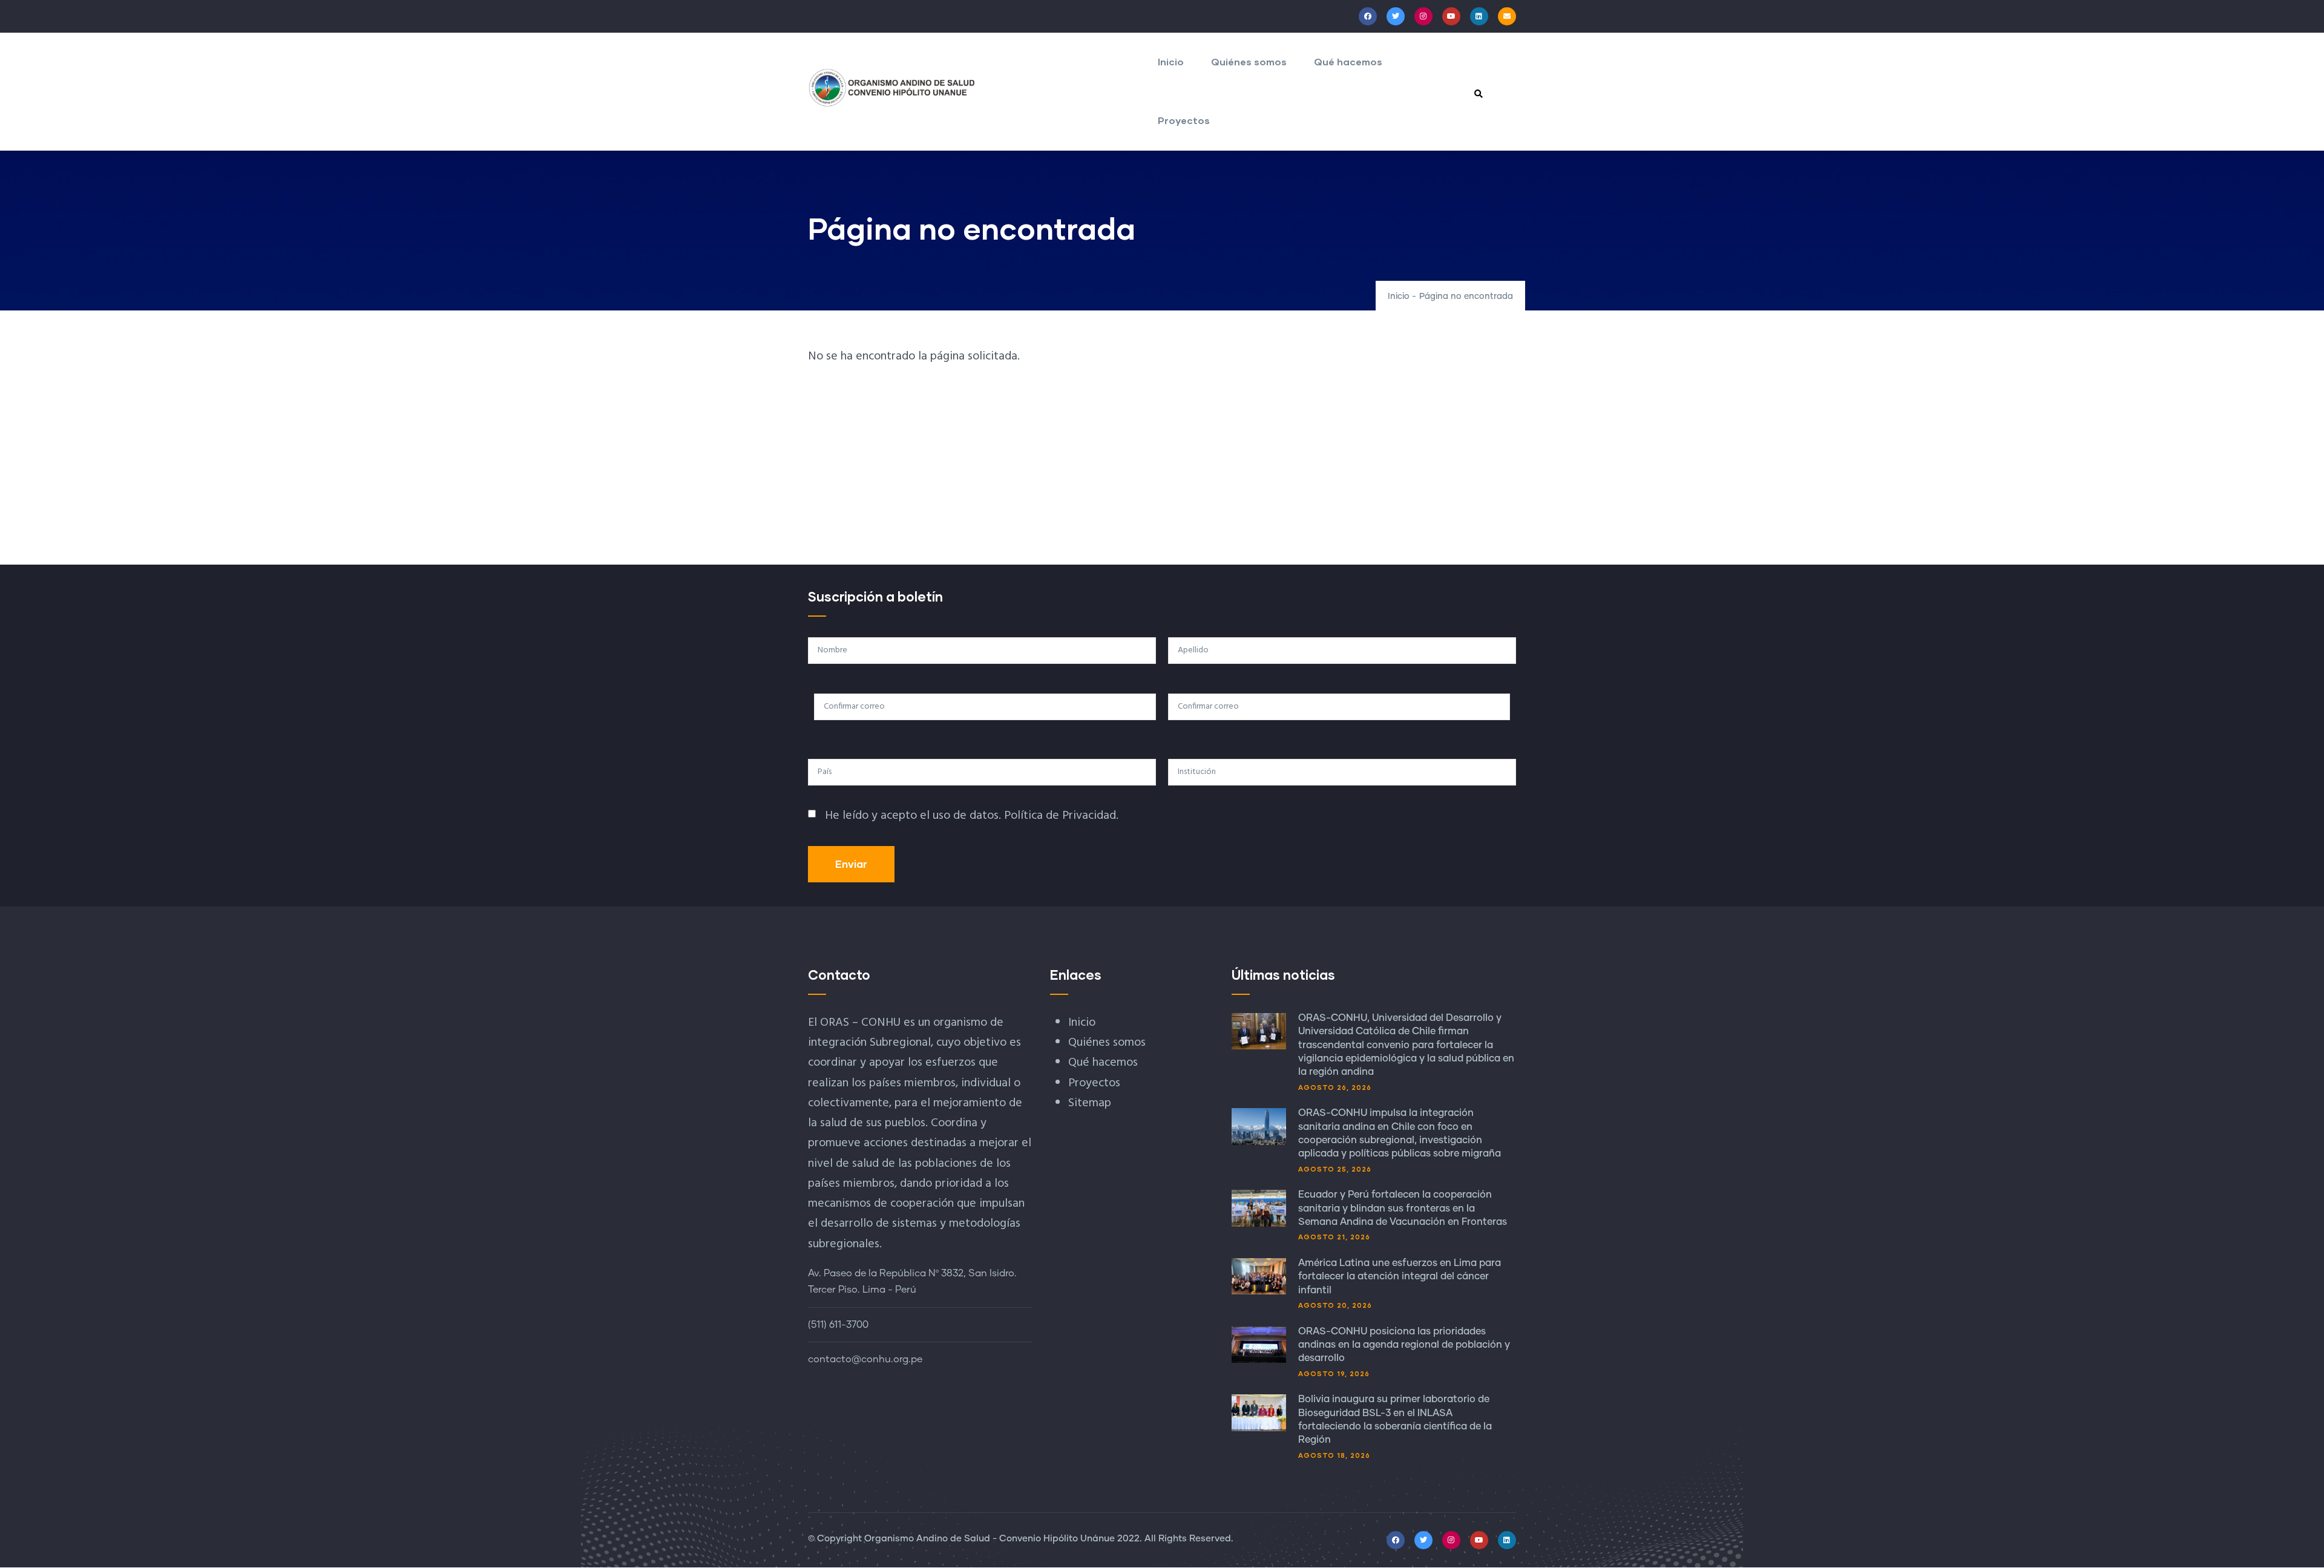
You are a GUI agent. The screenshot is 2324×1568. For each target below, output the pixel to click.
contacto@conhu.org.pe (865, 1359)
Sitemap (1090, 1103)
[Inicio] (892, 88)
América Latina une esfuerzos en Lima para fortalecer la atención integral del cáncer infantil (1400, 1277)
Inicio (1171, 61)
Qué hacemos (1348, 61)
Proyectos (1184, 120)
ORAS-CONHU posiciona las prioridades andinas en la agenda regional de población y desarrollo (1404, 1345)
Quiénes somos (1249, 61)
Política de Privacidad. (1061, 816)
